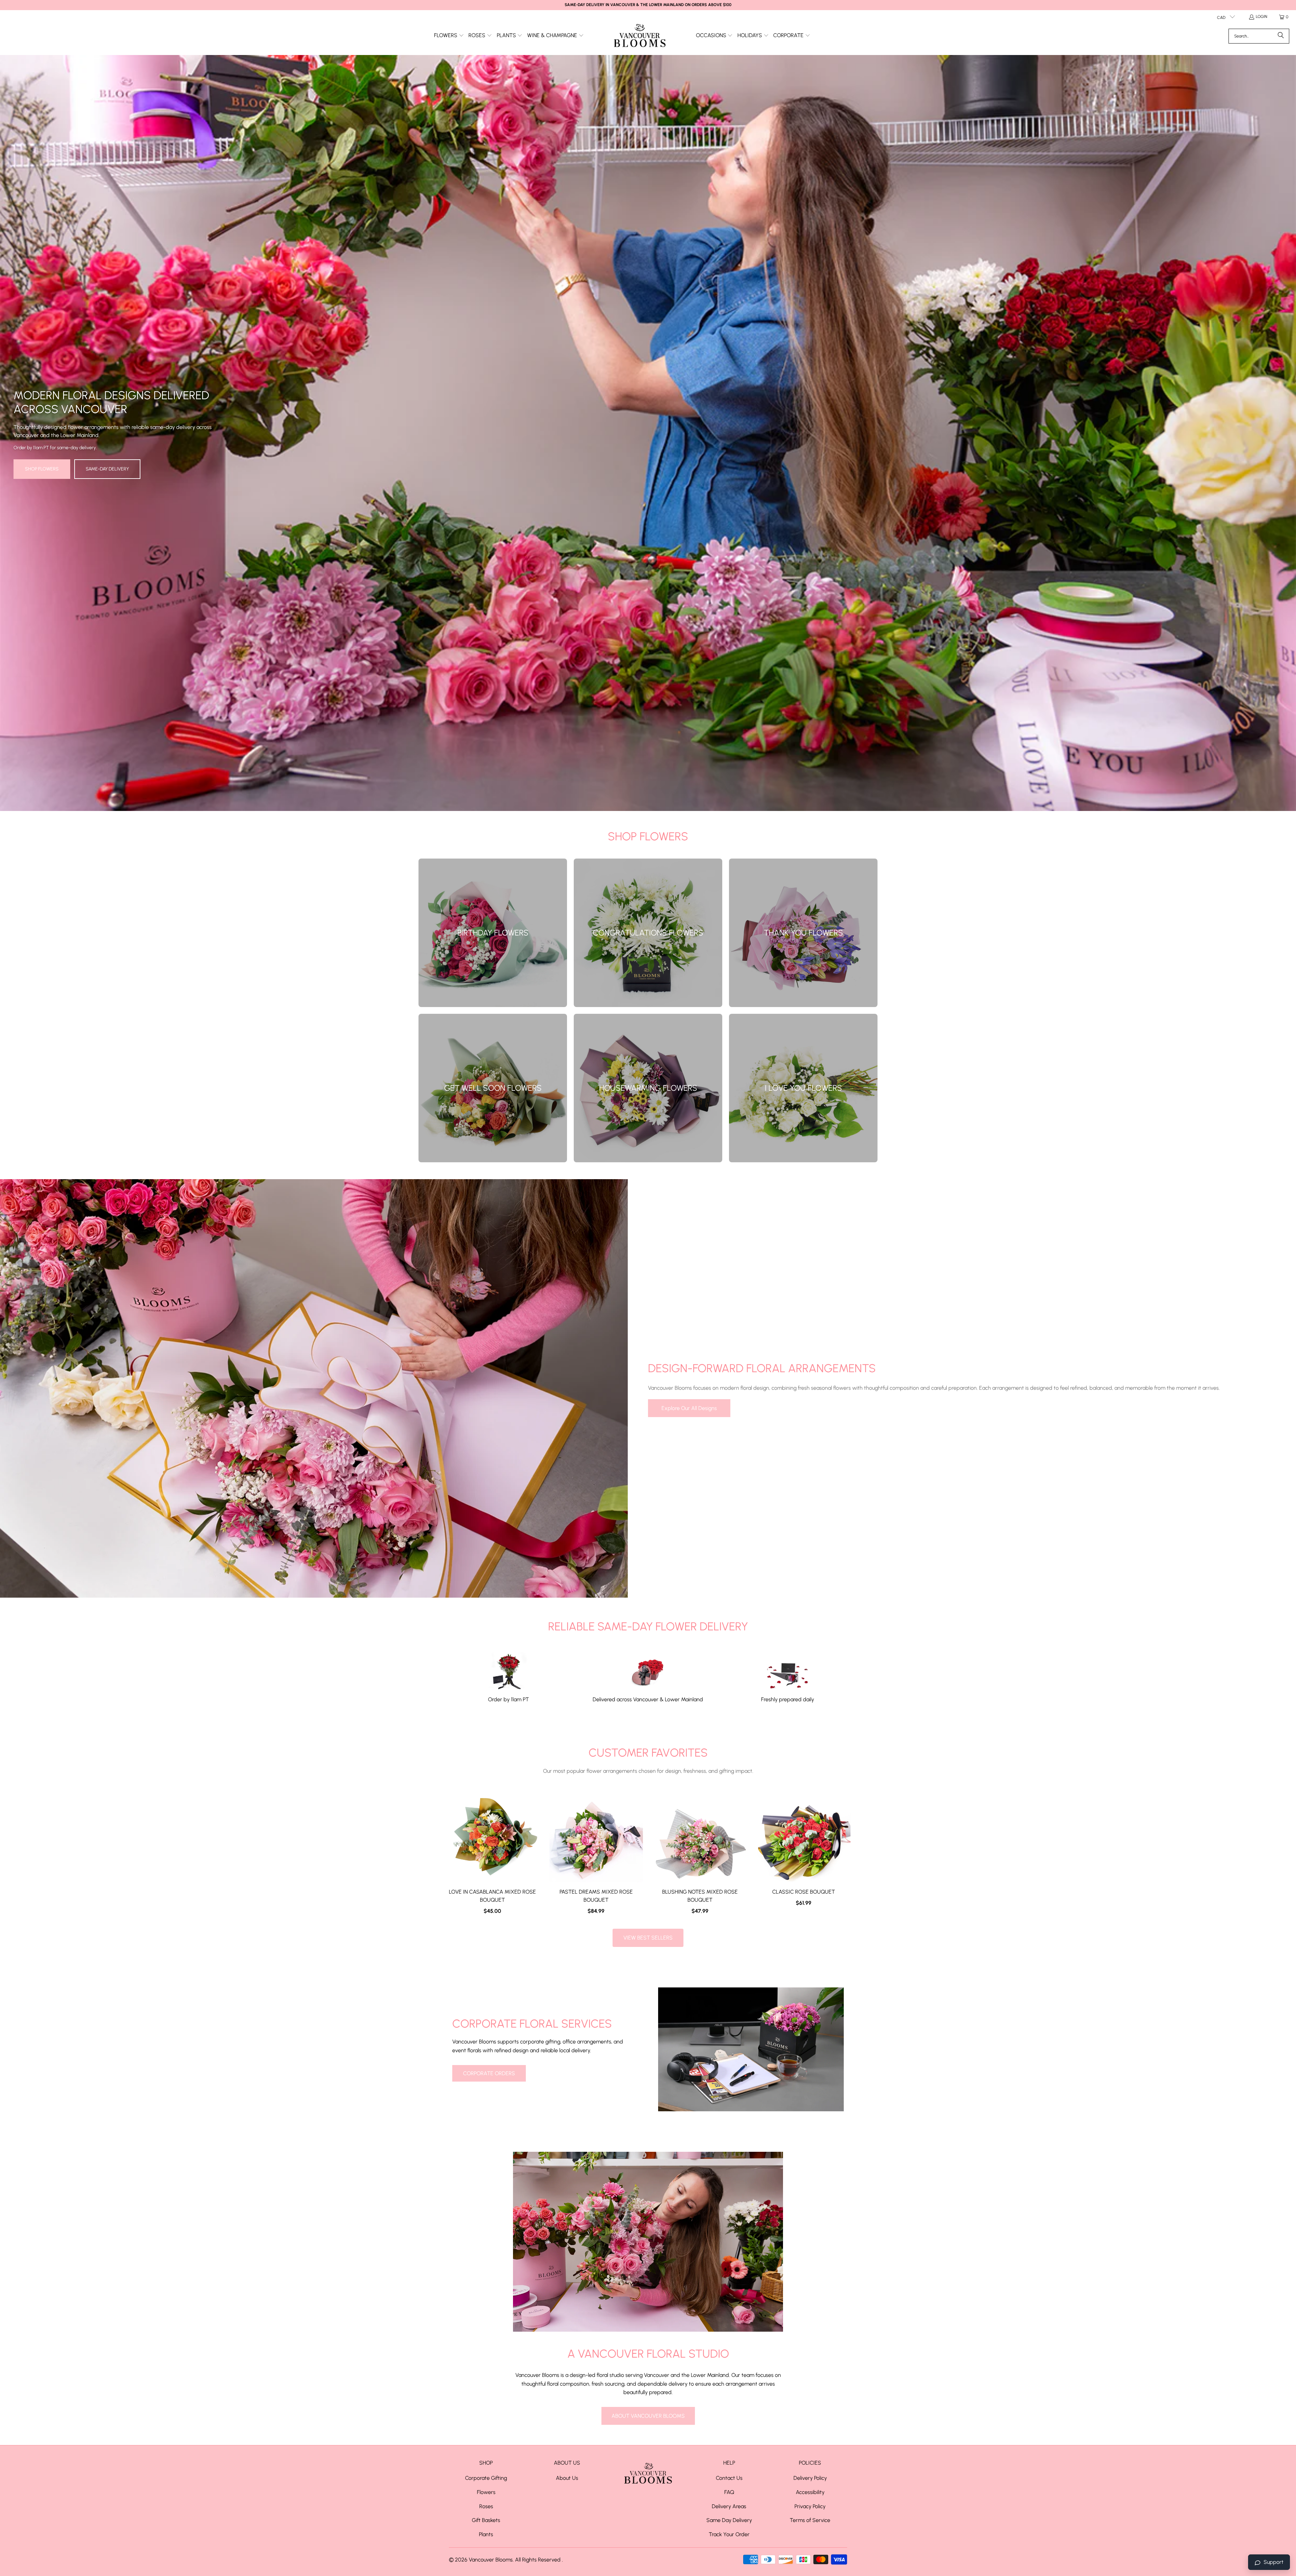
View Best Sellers (648, 1938)
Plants (486, 2534)
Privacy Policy (810, 2506)
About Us (567, 2478)
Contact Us (729, 2478)
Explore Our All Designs (689, 1408)
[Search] (1281, 36)
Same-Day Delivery (107, 469)
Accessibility (810, 2492)
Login (1262, 17)
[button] (449, 36)
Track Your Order (729, 2534)
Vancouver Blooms (491, 2560)
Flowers (486, 2492)
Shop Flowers (42, 469)
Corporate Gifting (486, 2478)
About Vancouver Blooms (648, 2416)
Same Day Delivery (729, 2520)
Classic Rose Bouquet (804, 1892)
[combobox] (1259, 36)
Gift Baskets (486, 2520)
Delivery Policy (810, 2478)
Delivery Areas (729, 2506)
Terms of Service (810, 2520)
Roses (486, 2506)
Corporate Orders (489, 2073)
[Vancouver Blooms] (640, 36)
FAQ (729, 2492)
